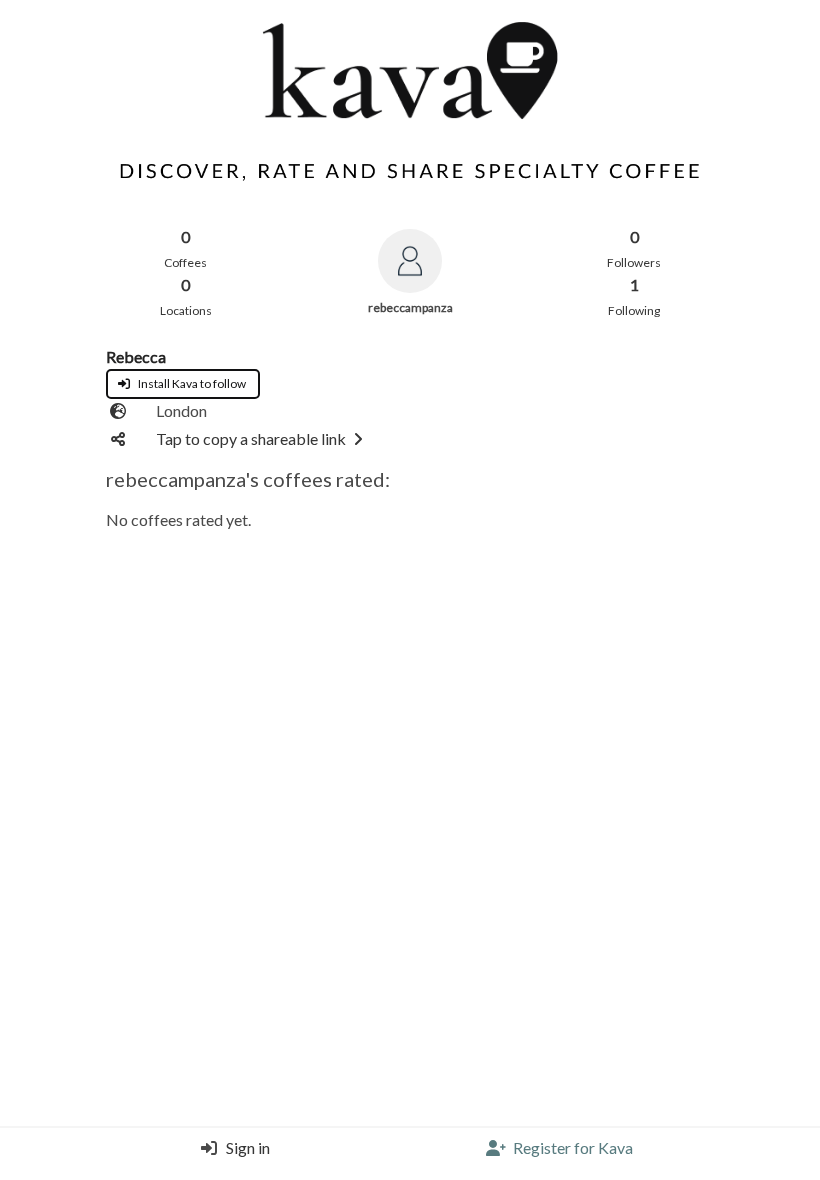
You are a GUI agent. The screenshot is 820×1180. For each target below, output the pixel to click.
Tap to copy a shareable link (251, 438)
